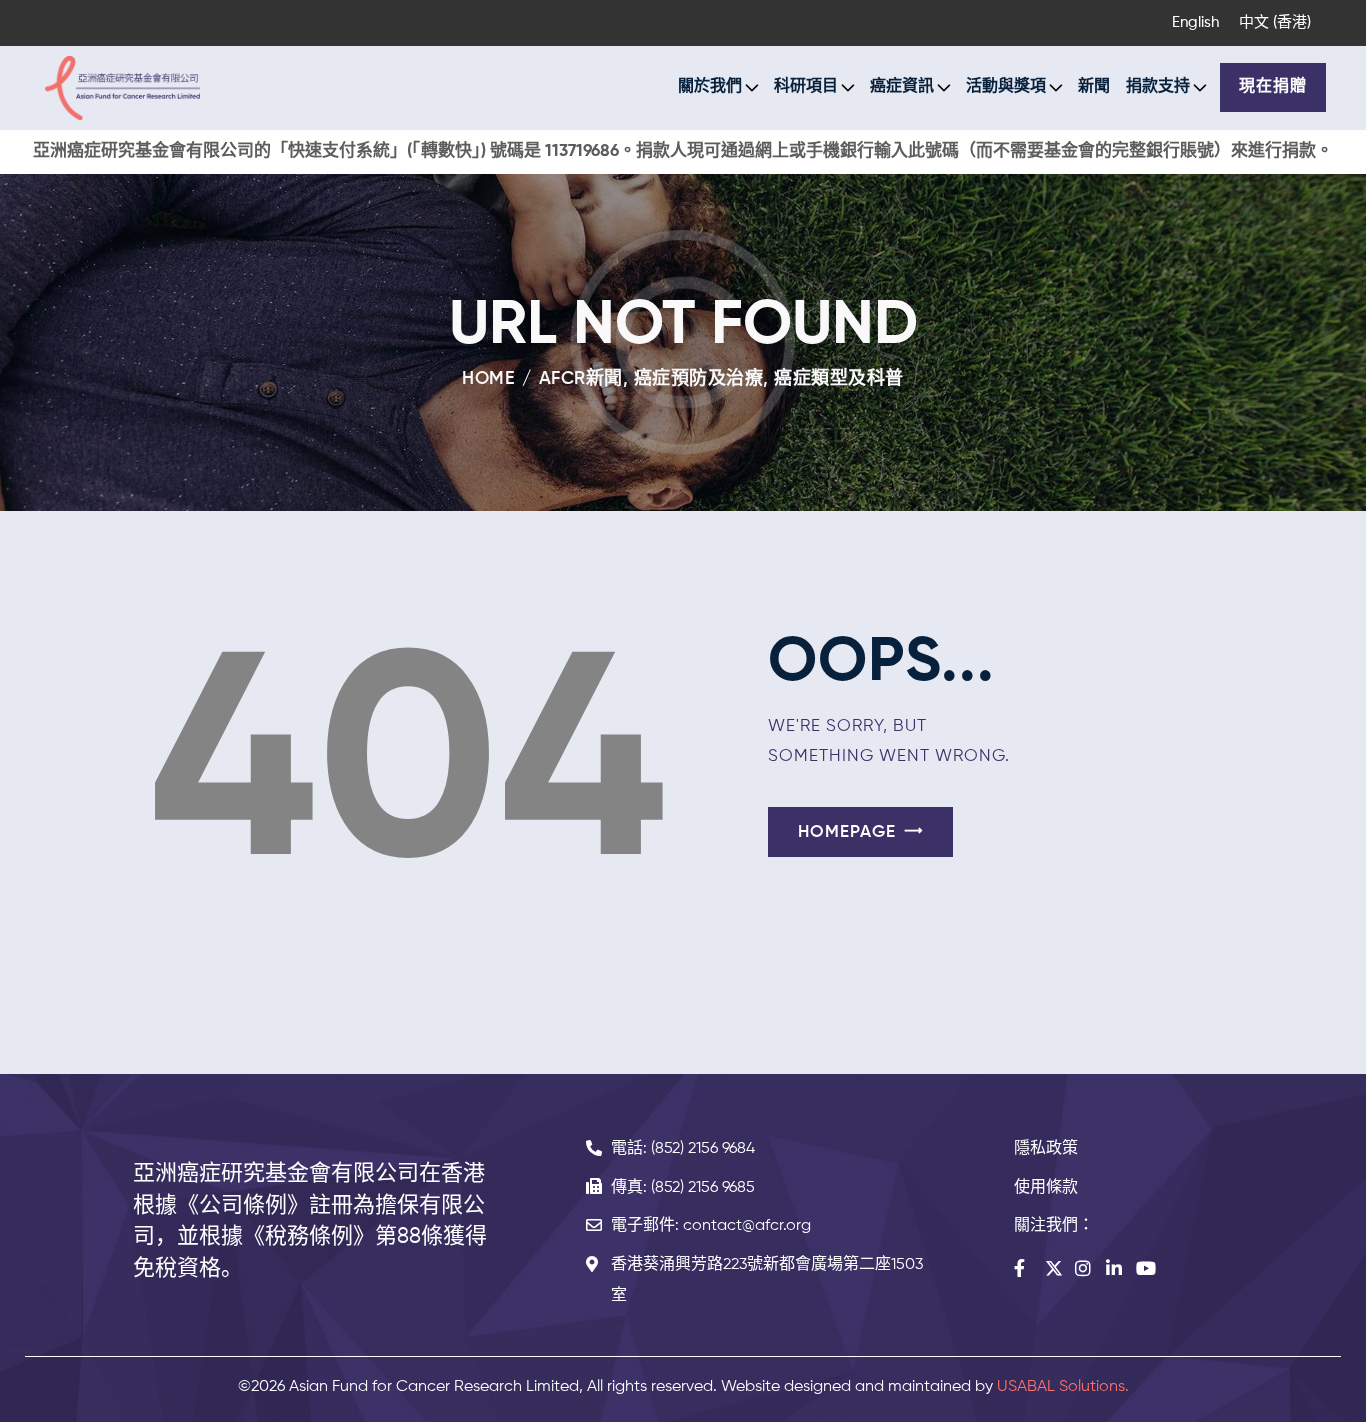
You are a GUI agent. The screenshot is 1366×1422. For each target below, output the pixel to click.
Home (488, 379)
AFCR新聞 (581, 379)
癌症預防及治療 (699, 379)
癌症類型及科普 (839, 379)
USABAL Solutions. (1063, 1387)
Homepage (847, 832)
